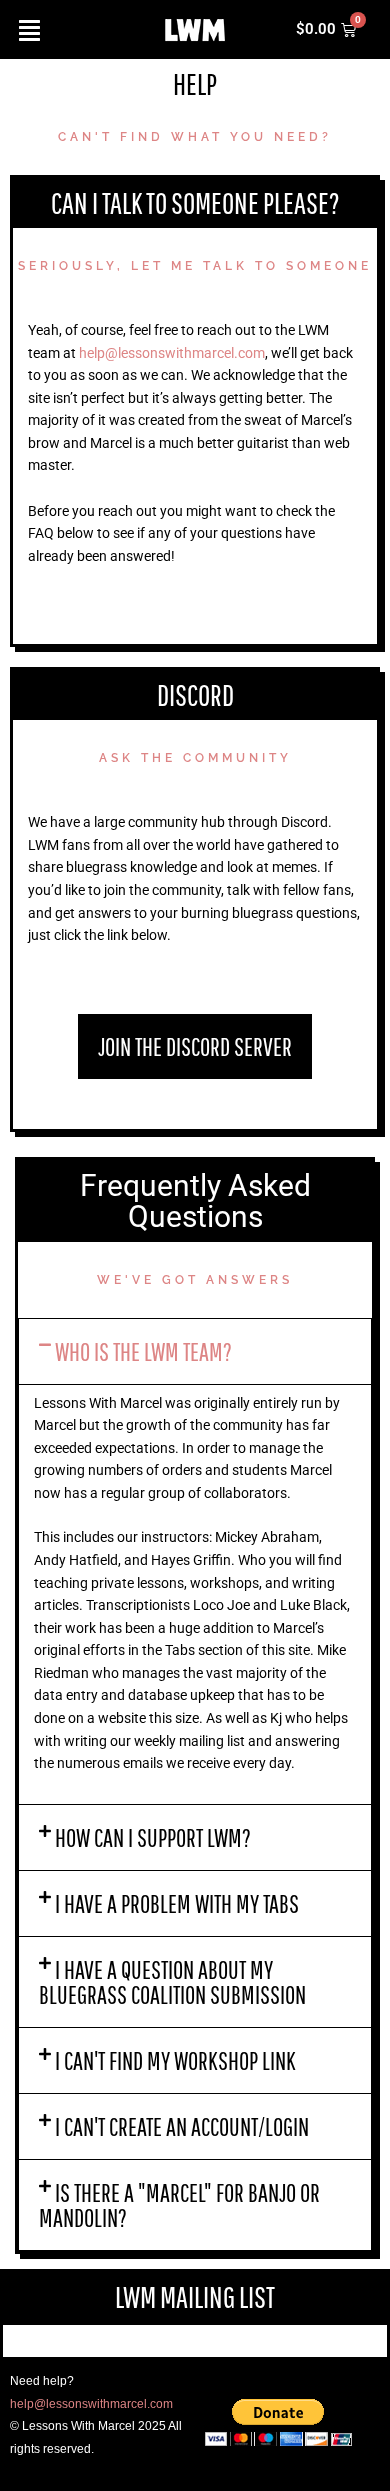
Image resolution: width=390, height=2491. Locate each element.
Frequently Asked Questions (195, 1201)
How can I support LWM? (153, 1837)
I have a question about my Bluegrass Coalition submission (172, 1982)
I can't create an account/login (182, 2126)
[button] (195, 1351)
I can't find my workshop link (175, 2060)
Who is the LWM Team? (143, 1351)
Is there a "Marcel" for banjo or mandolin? (179, 2205)
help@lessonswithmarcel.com (172, 353)
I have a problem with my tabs (177, 1903)
